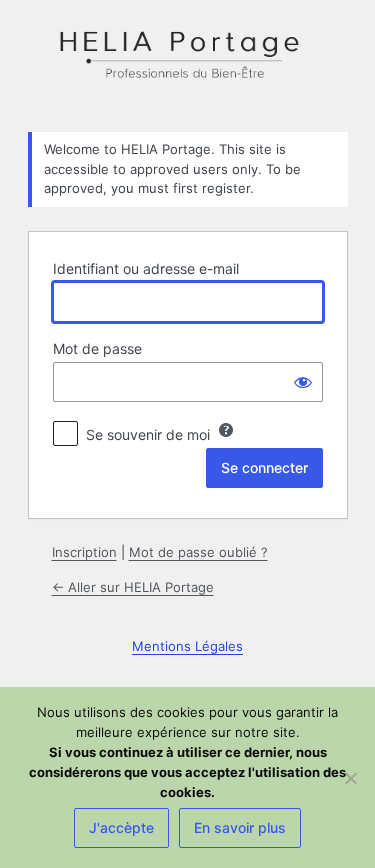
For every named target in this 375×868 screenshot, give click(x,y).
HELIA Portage (188, 64)
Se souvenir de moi (148, 434)
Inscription (84, 552)
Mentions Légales (187, 646)
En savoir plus (240, 827)
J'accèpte (121, 827)
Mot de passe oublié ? (198, 552)
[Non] (350, 778)
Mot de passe (97, 348)
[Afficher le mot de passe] (303, 382)
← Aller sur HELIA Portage (133, 587)
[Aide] (226, 430)
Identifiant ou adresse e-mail (146, 268)
